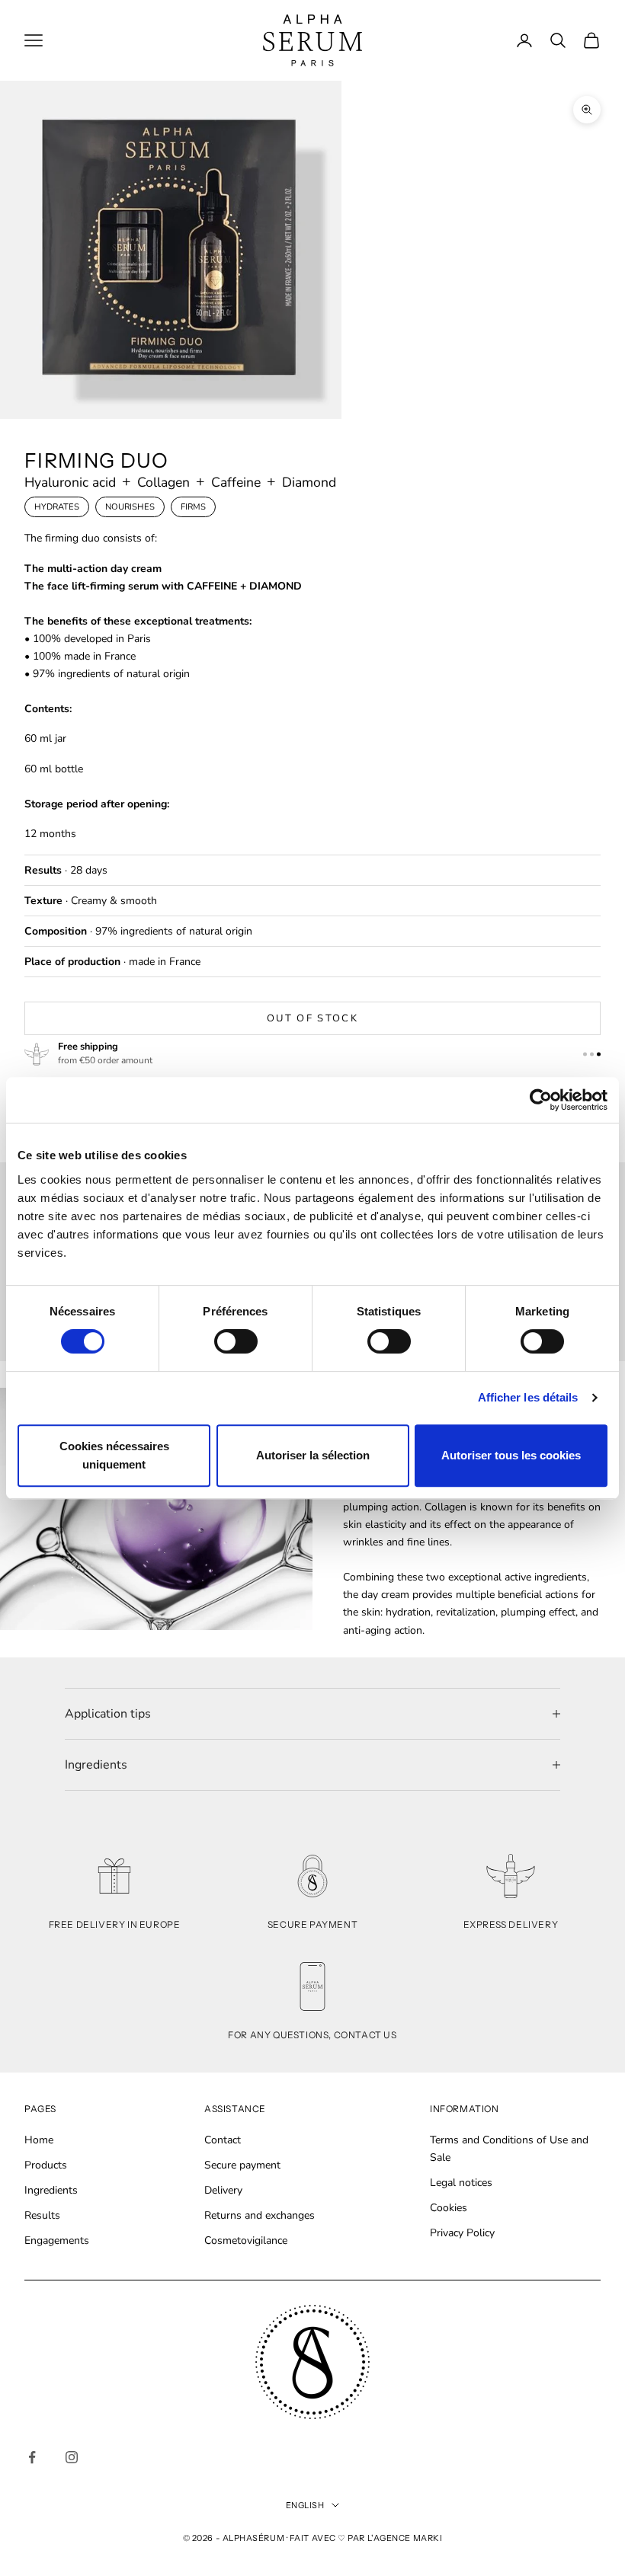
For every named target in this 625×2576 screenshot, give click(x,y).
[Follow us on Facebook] (32, 2457)
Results (42, 2215)
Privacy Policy (462, 2233)
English (305, 2505)
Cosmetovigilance (246, 2240)
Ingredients (51, 2190)
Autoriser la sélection (313, 1455)
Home (39, 2140)
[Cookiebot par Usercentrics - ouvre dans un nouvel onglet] (541, 1100)
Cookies (449, 2208)
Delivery (223, 2190)
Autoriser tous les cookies (511, 1455)
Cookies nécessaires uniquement (114, 1455)
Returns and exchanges (260, 2215)
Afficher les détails (528, 1397)
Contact (223, 2140)
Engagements (57, 2240)
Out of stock (312, 1018)
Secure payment (242, 2165)
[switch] (236, 1341)
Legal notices (461, 2183)
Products (46, 2165)
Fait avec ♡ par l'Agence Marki (366, 2538)
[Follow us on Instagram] (72, 2457)
